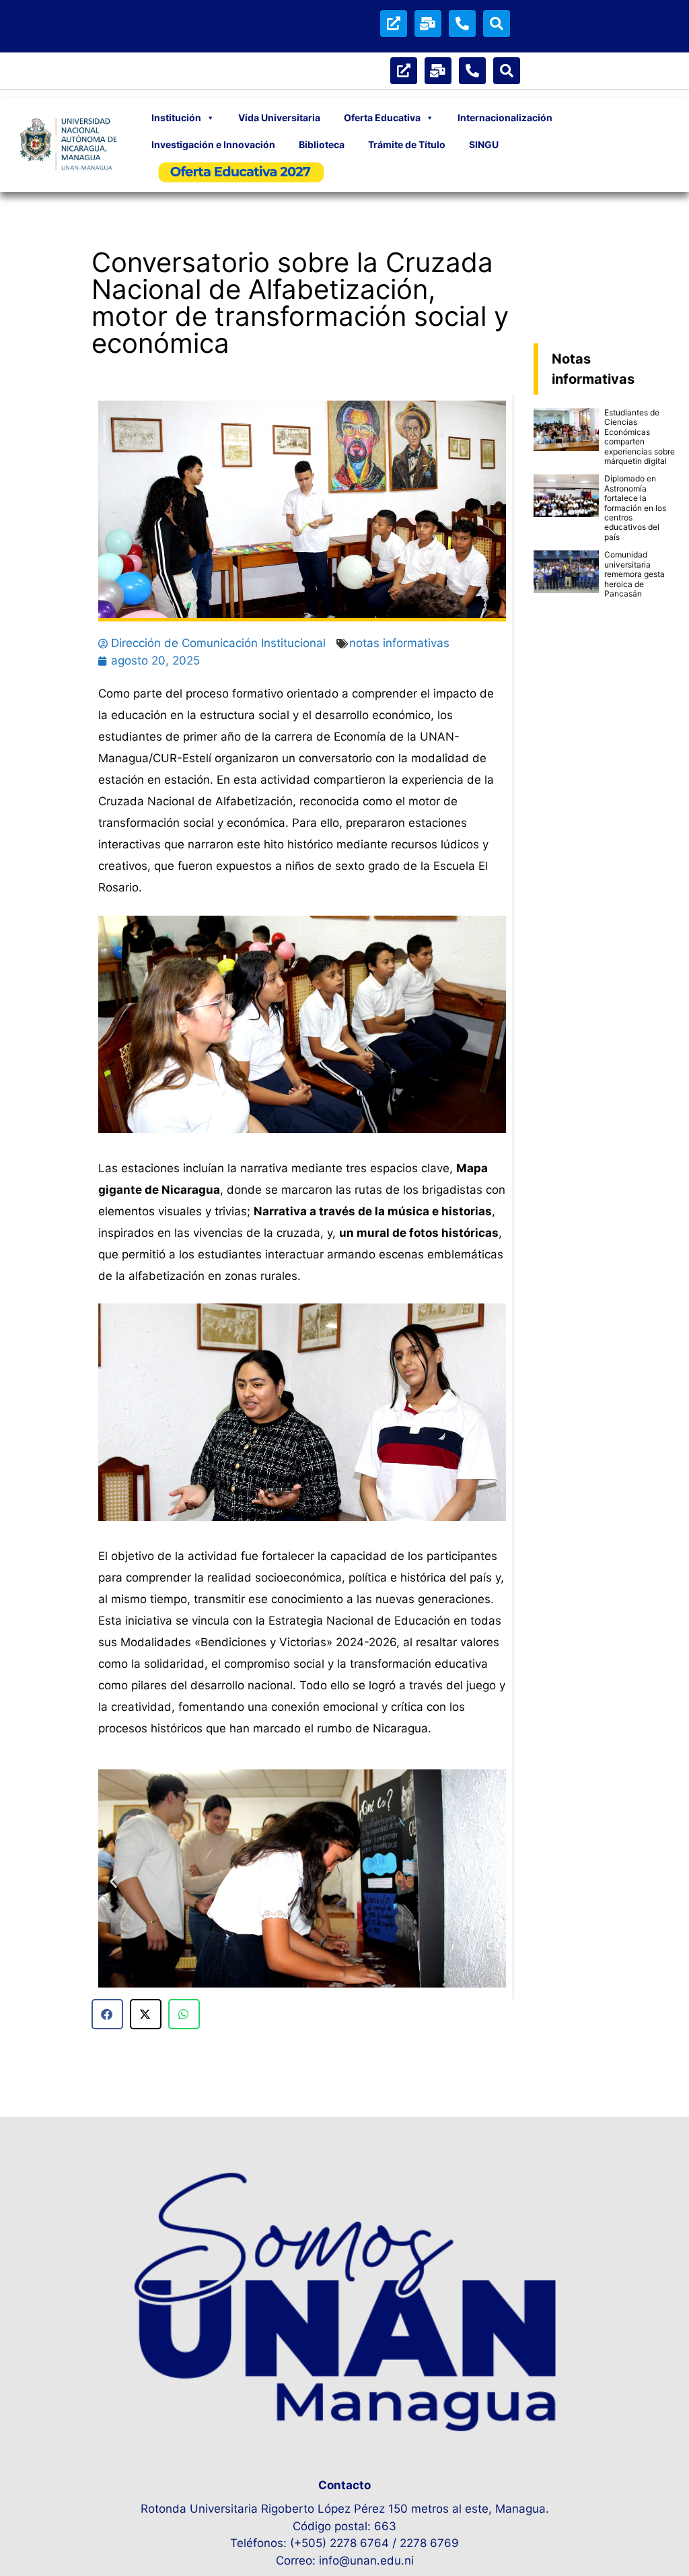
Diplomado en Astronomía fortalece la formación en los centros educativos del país (635, 507)
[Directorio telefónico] (462, 24)
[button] (113, 1881)
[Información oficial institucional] (394, 24)
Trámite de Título (407, 144)
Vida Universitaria (279, 117)
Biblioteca (322, 144)
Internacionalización (505, 117)
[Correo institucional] (428, 24)
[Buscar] (497, 24)
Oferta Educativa (382, 117)
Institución (176, 117)
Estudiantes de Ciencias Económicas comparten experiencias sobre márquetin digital (640, 437)
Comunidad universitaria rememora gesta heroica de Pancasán (634, 574)
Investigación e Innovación (213, 144)
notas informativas (399, 643)
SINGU (484, 144)
